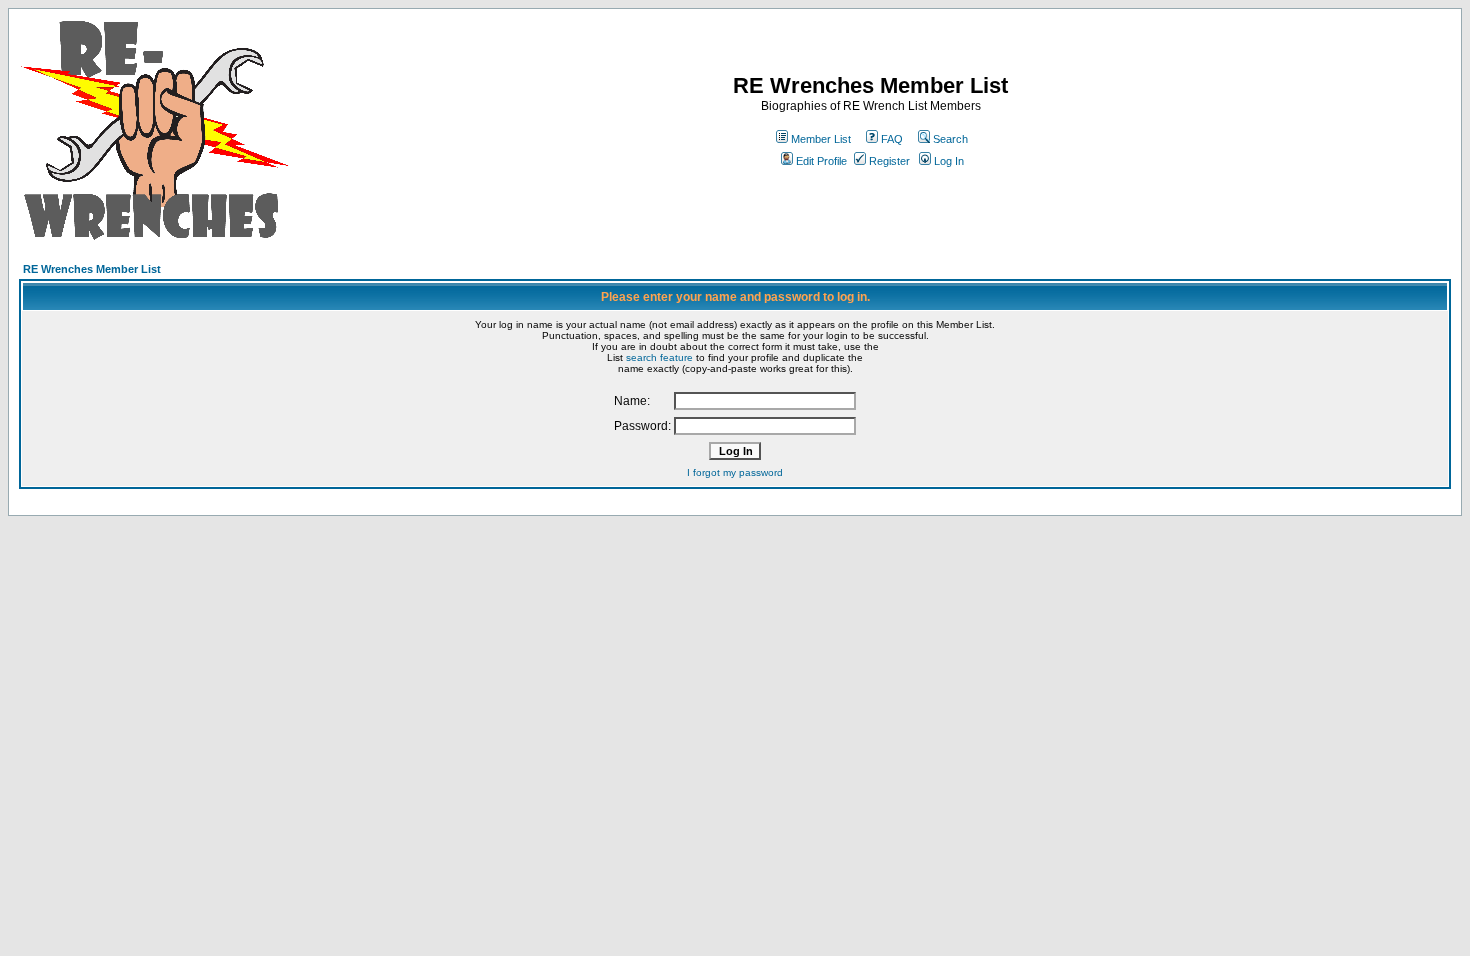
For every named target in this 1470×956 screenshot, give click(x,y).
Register (889, 161)
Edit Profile (821, 161)
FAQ (892, 139)
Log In (949, 161)
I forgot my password (735, 472)
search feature (659, 357)
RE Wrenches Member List (92, 269)
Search (950, 139)
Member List (821, 139)
